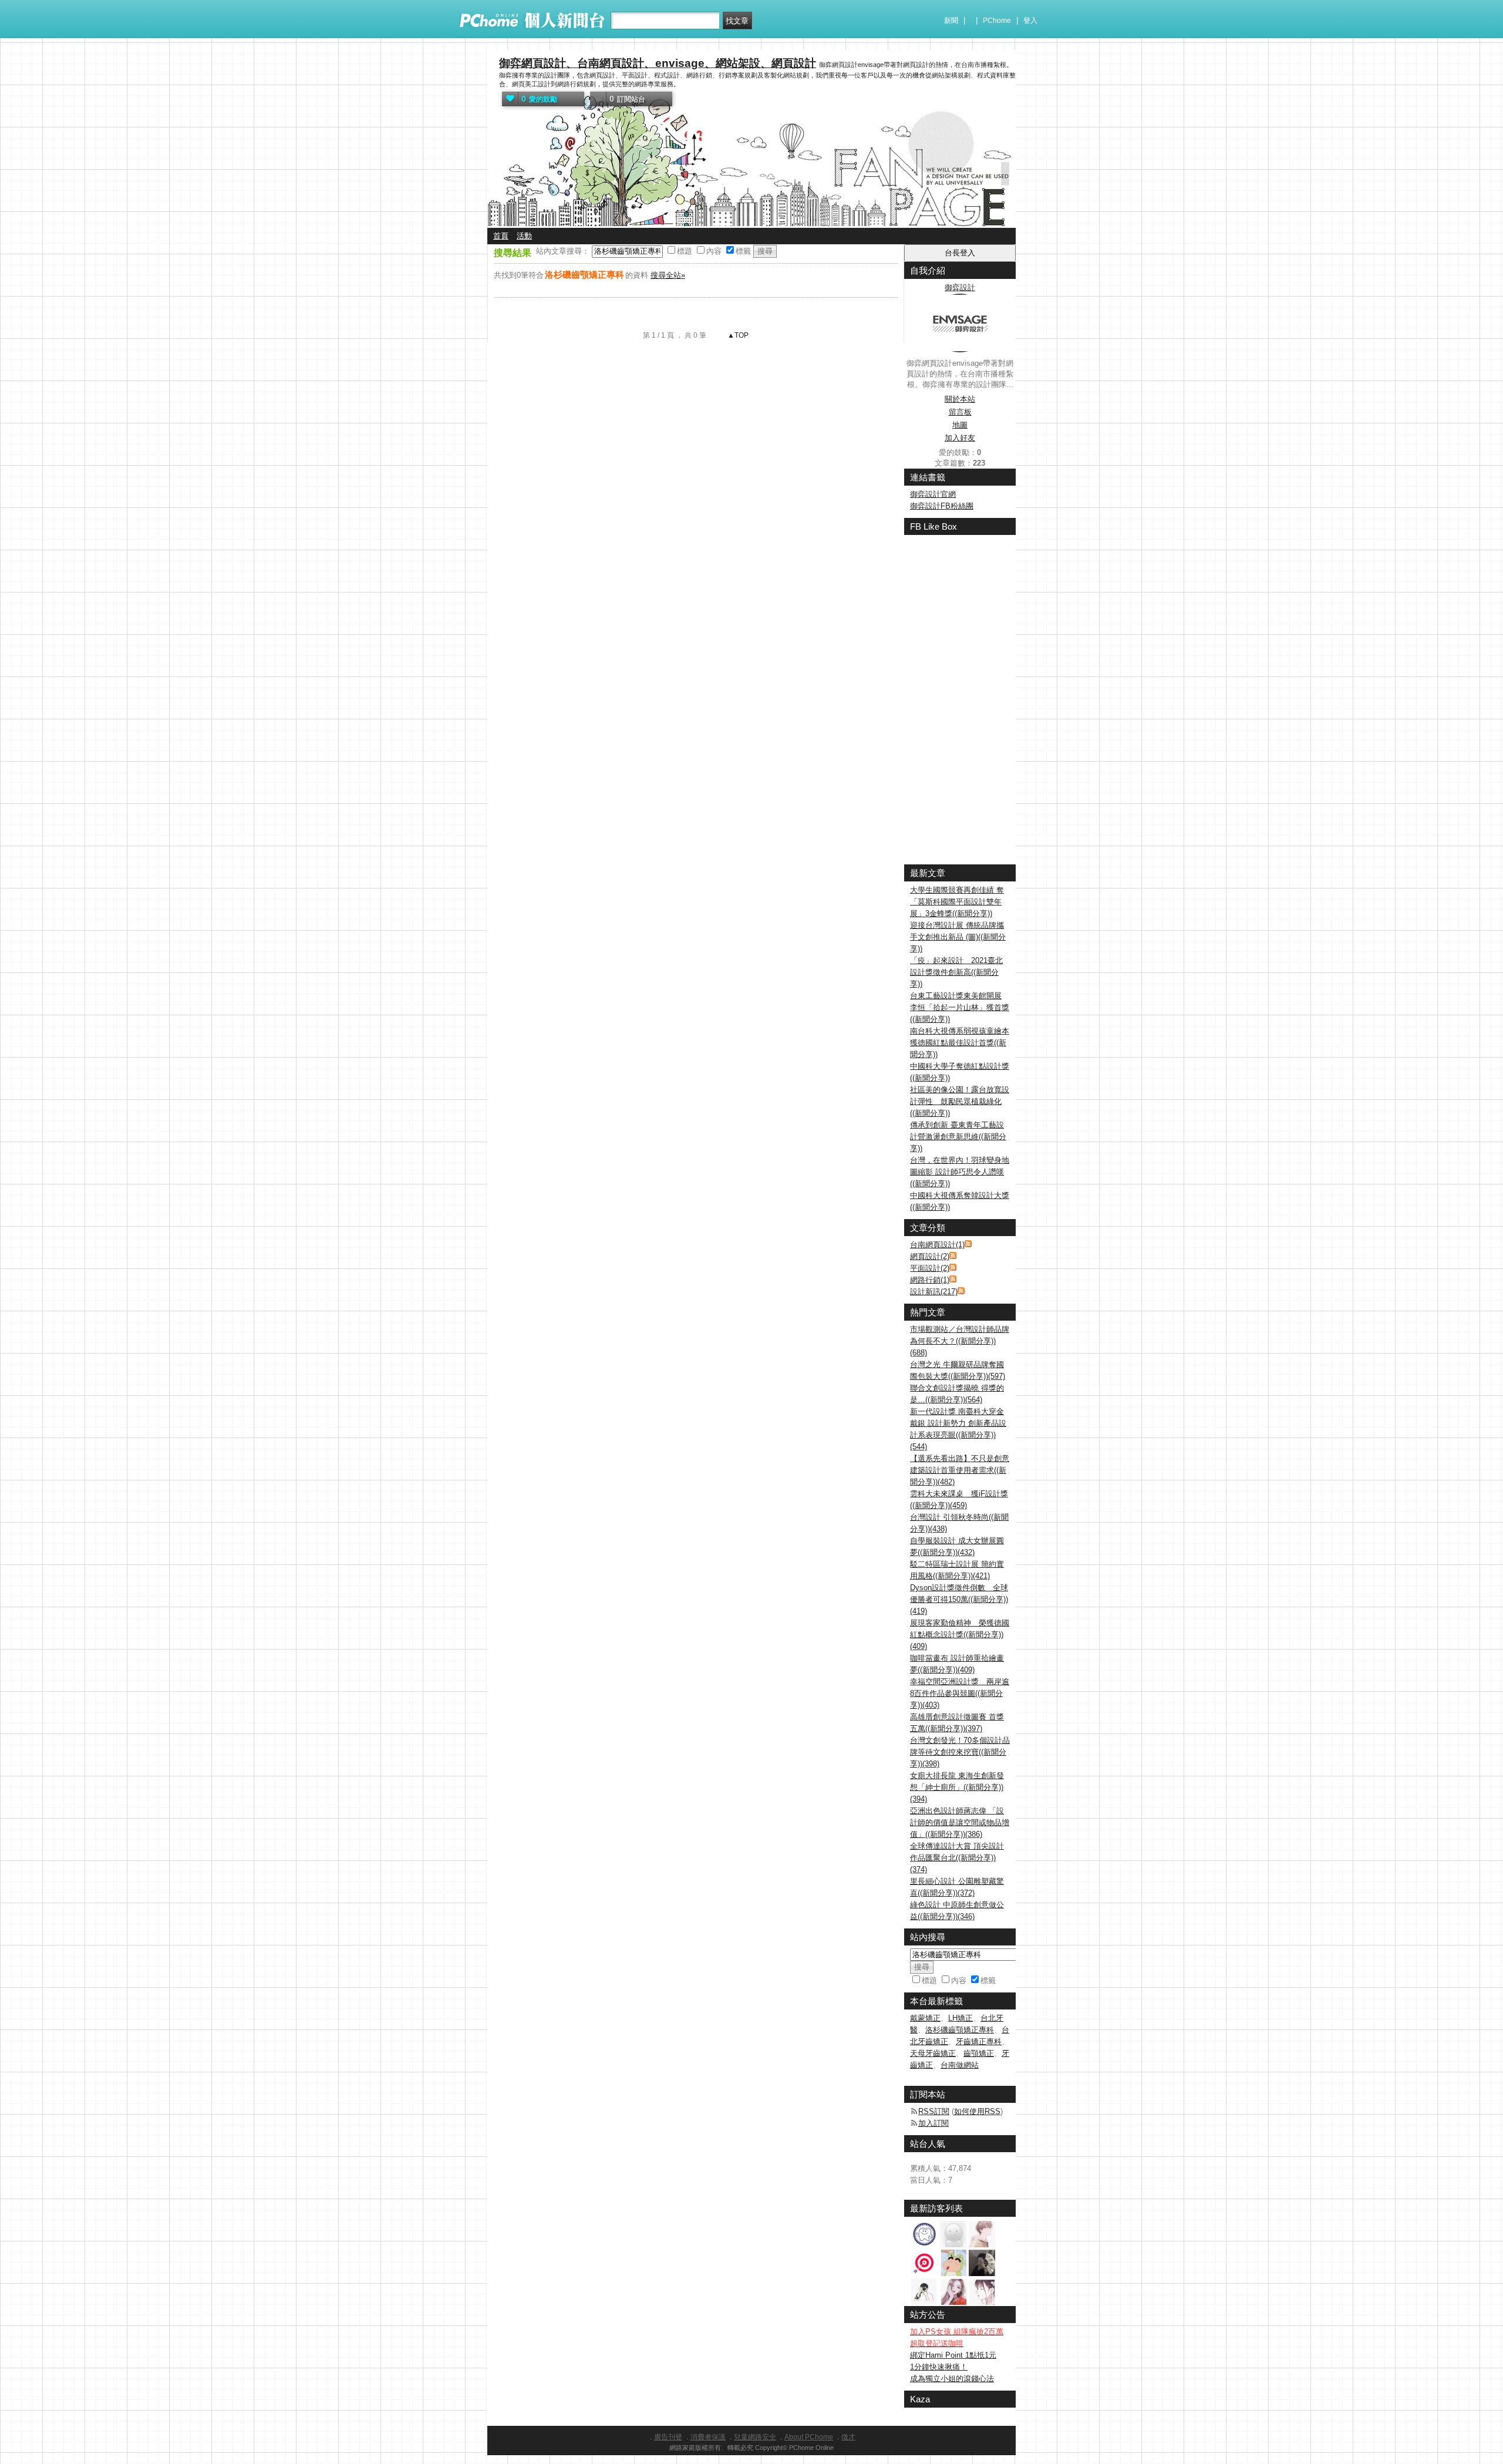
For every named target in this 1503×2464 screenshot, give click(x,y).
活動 (524, 236)
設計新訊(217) (934, 1292)
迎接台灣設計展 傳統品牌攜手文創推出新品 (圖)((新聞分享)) (958, 937)
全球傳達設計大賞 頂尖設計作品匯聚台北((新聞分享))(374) (957, 1858)
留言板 (960, 412)
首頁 (501, 236)
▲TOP (737, 335)
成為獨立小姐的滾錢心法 (952, 2379)
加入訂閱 (934, 2123)
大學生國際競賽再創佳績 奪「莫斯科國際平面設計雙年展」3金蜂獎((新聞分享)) (957, 902)
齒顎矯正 (979, 2053)
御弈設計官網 (933, 494)
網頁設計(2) (930, 1256)
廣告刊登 (668, 2437)
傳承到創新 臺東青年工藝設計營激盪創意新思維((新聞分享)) (958, 1137)
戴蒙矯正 (925, 2018)
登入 (1030, 21)
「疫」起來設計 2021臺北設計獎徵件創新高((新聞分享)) (956, 972)
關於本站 (960, 399)
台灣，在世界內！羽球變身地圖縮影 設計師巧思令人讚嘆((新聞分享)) (960, 1172)
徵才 (848, 2437)
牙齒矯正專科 (979, 2041)
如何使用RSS (977, 2111)
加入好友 (960, 438)
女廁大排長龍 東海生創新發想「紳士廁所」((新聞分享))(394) (957, 1787)
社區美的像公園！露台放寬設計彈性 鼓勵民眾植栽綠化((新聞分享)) (960, 1101)
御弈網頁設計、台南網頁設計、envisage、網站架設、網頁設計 (658, 63)
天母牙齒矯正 (933, 2053)
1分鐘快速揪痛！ (939, 2367)
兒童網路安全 (755, 2437)
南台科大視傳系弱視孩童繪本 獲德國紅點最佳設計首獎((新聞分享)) (960, 1043)
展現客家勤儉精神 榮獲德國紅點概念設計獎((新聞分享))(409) (960, 1635)
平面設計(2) (930, 1268)
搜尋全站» (668, 275)
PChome (997, 21)
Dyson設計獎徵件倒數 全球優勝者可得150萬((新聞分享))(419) (959, 1599)
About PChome (809, 2437)
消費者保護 (708, 2437)
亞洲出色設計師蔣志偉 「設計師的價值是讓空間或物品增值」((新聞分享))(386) (960, 1822)
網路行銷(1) (930, 1280)
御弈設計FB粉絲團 (942, 506)
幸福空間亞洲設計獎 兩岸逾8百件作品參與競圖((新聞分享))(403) (960, 1693)
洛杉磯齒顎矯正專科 (960, 2030)
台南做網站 (960, 2065)
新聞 (951, 21)
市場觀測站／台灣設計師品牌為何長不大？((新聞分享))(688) (960, 1341)
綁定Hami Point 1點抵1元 (953, 2355)
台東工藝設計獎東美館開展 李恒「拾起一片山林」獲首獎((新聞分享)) (960, 1007)
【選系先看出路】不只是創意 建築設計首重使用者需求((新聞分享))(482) (960, 1470)
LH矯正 (961, 2018)
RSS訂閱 (934, 2111)
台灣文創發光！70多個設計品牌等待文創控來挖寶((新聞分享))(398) (960, 1752)
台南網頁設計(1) (937, 1245)
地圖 (960, 425)
